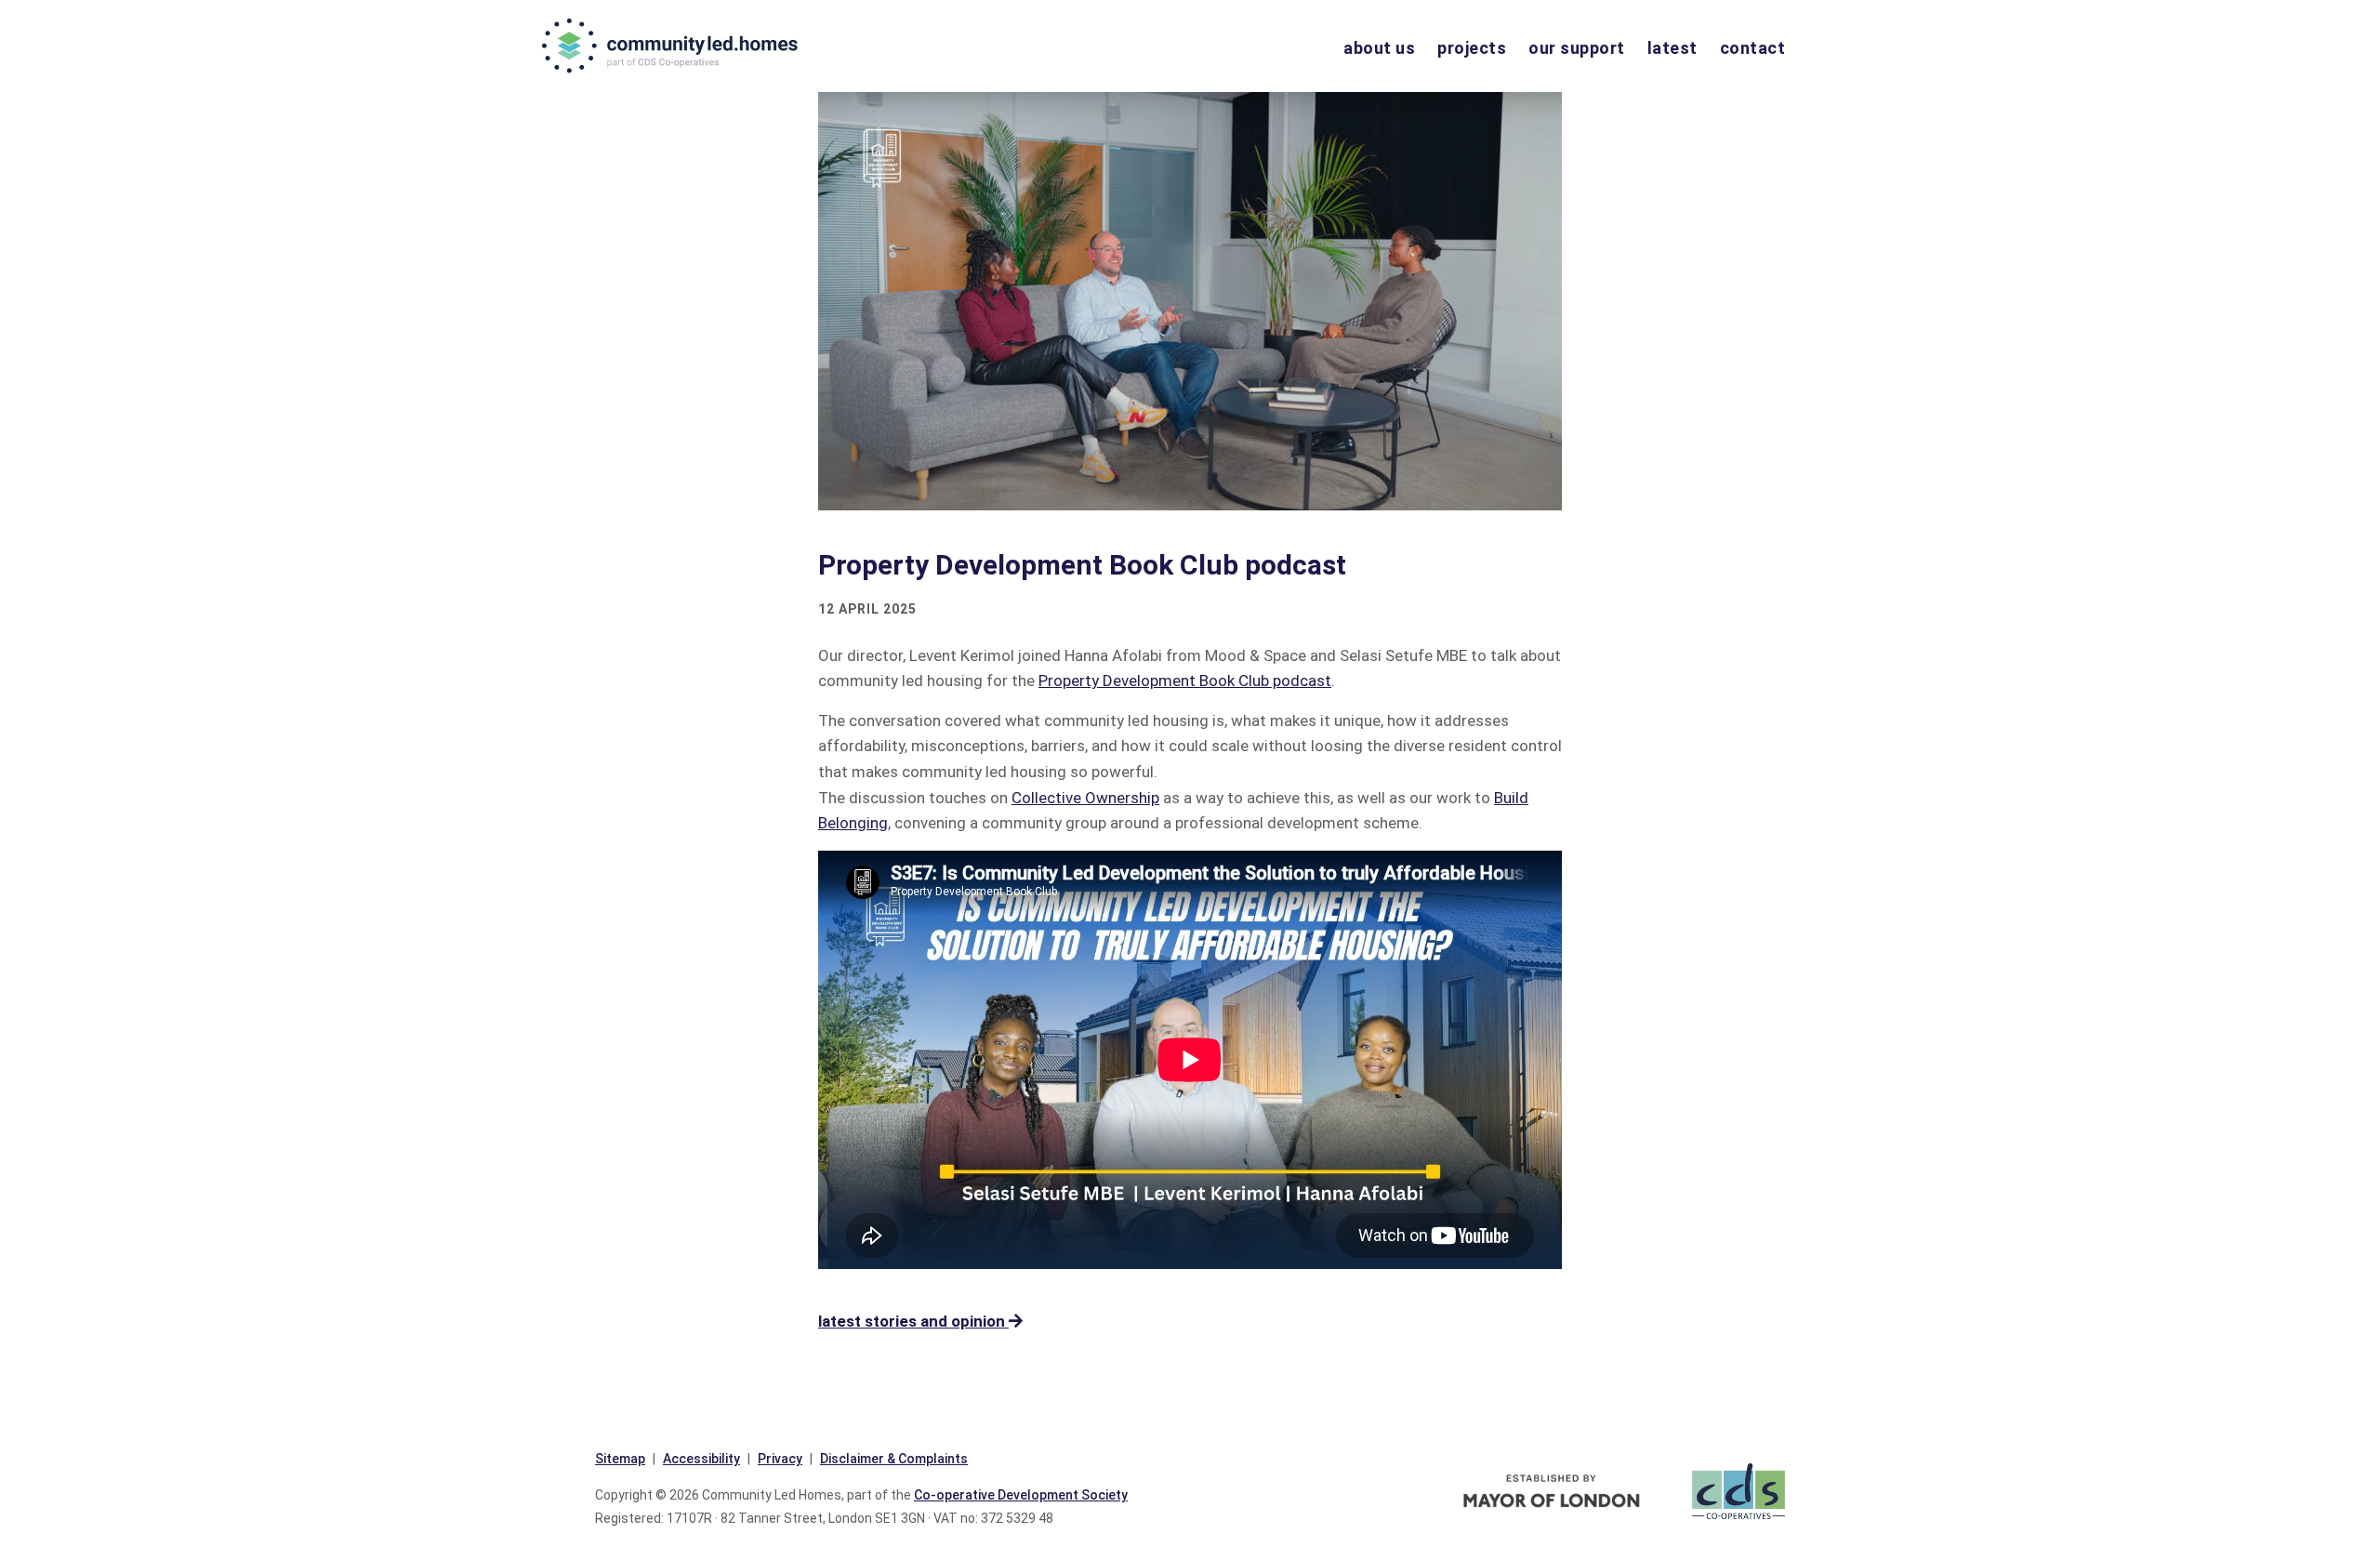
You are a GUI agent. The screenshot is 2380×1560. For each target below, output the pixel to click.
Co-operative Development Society (1021, 1495)
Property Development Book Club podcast (1185, 681)
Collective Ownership (1085, 798)
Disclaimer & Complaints (894, 1459)
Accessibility (701, 1459)
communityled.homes (672, 46)
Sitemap (620, 1459)
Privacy (780, 1459)
